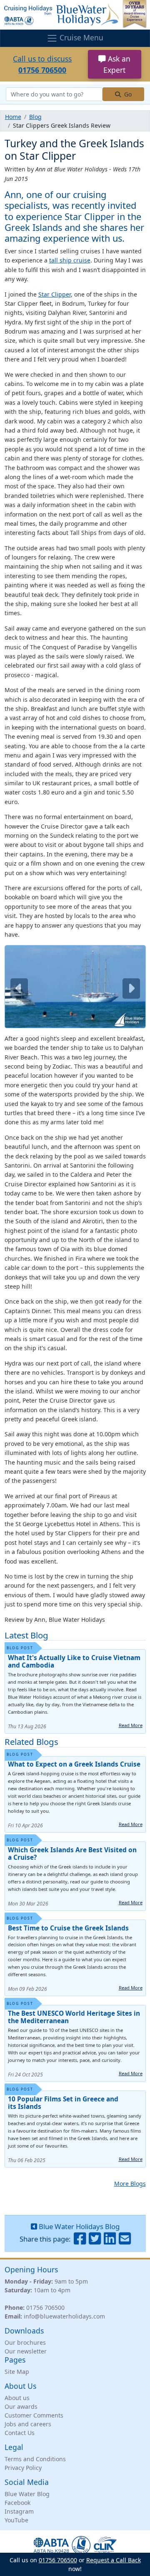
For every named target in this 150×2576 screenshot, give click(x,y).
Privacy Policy (23, 2468)
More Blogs (130, 2184)
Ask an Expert (117, 64)
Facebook (17, 2503)
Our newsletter (26, 2351)
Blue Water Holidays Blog (78, 2226)
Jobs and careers (28, 2424)
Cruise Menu (80, 37)
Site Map (17, 2372)
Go (127, 94)
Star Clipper (55, 294)
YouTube (16, 2520)
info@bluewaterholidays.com (64, 2316)
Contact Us (20, 2433)
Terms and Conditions (35, 2459)
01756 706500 (45, 2308)
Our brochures (25, 2342)
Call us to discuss (42, 64)
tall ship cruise (70, 260)
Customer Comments (34, 2415)
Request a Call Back (114, 2560)
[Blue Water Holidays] (75, 14)
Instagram (19, 2511)
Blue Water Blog (27, 2494)
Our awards (21, 2406)
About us (17, 2398)
